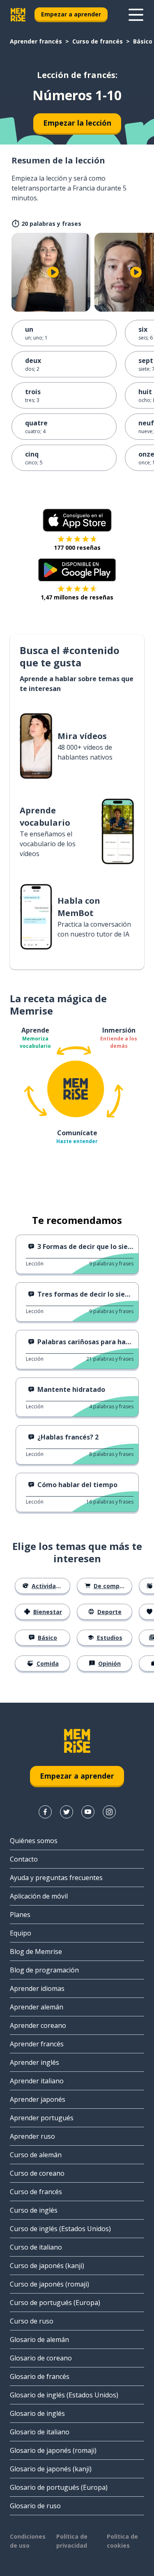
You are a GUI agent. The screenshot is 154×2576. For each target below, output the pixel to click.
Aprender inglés (34, 2062)
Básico (143, 41)
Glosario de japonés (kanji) (51, 2469)
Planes (20, 1915)
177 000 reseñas (77, 548)
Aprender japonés (38, 2099)
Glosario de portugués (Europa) (59, 2487)
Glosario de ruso (35, 2506)
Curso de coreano (37, 2173)
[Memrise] (18, 15)
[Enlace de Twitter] (67, 1812)
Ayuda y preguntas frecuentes (56, 1878)
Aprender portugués (42, 2118)
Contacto (24, 1859)
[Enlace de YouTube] (88, 1812)
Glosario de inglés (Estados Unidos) (64, 2395)
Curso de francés (98, 41)
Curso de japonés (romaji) (49, 2284)
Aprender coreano (38, 2025)
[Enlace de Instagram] (109, 1812)
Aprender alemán (37, 2007)
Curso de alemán (36, 2155)
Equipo (21, 1933)
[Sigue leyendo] (136, 15)
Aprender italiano (37, 2081)
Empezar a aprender (71, 14)
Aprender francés (36, 41)
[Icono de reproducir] (53, 272)
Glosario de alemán (39, 2340)
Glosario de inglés (37, 2413)
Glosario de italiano (40, 2432)
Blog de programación (44, 1970)
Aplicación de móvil (39, 1896)
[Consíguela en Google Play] (77, 570)
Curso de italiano (36, 2247)
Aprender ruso (32, 2136)
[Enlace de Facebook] (45, 1812)
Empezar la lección (77, 123)
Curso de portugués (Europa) (55, 2303)
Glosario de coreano (41, 2358)
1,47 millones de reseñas (77, 597)
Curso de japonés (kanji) (47, 2266)
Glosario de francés (40, 2376)
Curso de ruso (32, 2321)
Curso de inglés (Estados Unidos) (60, 2229)
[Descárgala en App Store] (77, 520)
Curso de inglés (34, 2210)
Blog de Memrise (36, 1952)
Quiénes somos (34, 1841)
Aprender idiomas (37, 1988)
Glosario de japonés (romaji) (53, 2450)
